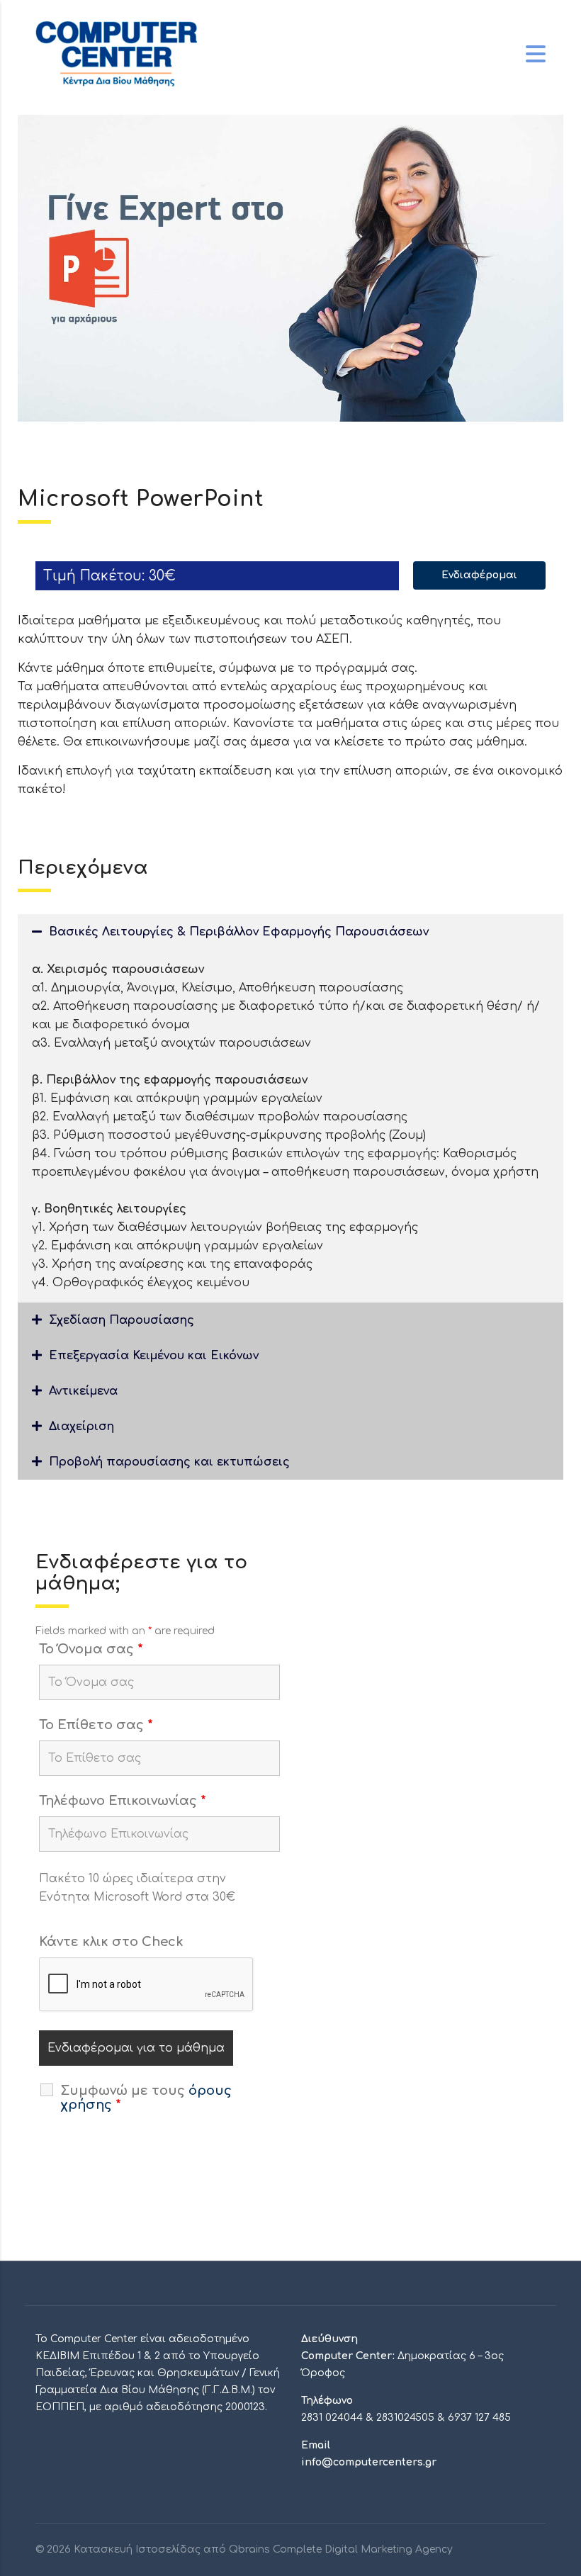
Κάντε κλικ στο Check (111, 1942)
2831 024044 (332, 2418)
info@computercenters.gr (369, 2462)
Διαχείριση (81, 1427)
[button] (290, 932)
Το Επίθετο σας (96, 1725)
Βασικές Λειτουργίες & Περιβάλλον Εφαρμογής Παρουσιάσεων (239, 932)
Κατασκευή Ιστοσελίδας (137, 2549)
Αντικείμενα (83, 1391)
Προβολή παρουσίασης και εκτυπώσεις (169, 1462)
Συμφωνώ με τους (146, 2098)
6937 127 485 (479, 2418)
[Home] (116, 54)
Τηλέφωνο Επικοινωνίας (123, 1801)
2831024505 (405, 2418)
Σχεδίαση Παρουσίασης (122, 1320)
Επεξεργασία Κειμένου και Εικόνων (154, 1356)
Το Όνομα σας (91, 1649)
